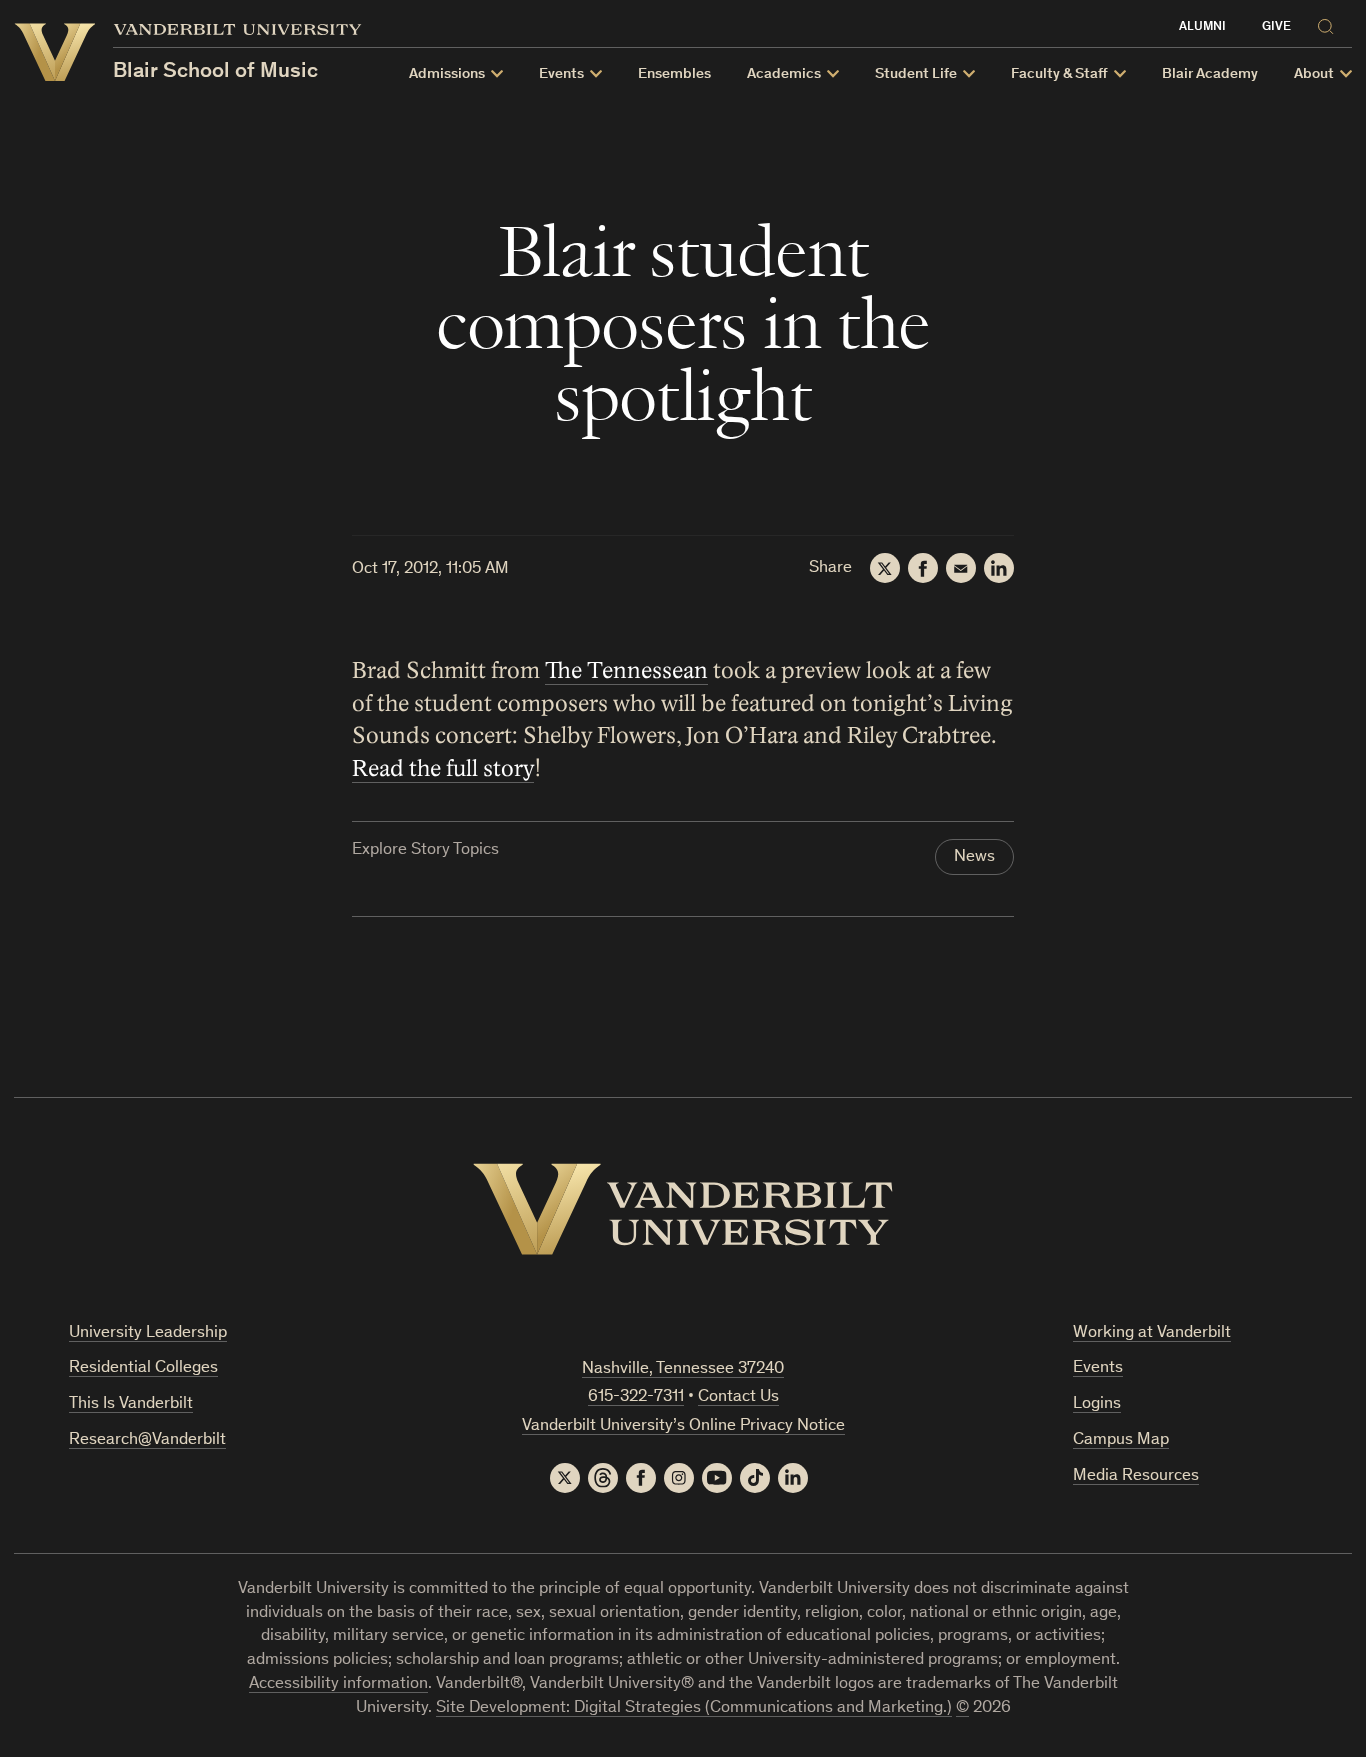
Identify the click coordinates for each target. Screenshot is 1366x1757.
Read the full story (443, 769)
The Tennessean (626, 671)
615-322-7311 (636, 1397)
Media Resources (1136, 1476)
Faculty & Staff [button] (1059, 74)
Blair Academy (1210, 74)
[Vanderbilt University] (683, 1209)
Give (1276, 27)
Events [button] (561, 74)
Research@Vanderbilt (147, 1440)
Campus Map (1121, 1440)
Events (1098, 1368)
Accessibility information (338, 1684)
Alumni (1202, 27)
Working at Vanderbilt (1152, 1333)
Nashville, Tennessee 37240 (683, 1369)
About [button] (1314, 74)
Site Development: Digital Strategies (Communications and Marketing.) (694, 1708)
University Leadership (148, 1333)
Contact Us (738, 1397)
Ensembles (674, 74)
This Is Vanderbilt (131, 1404)
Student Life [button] (916, 74)
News (974, 857)
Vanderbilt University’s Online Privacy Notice (683, 1426)
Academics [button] (784, 74)
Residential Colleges (143, 1368)
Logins (1097, 1404)
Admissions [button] (447, 74)
